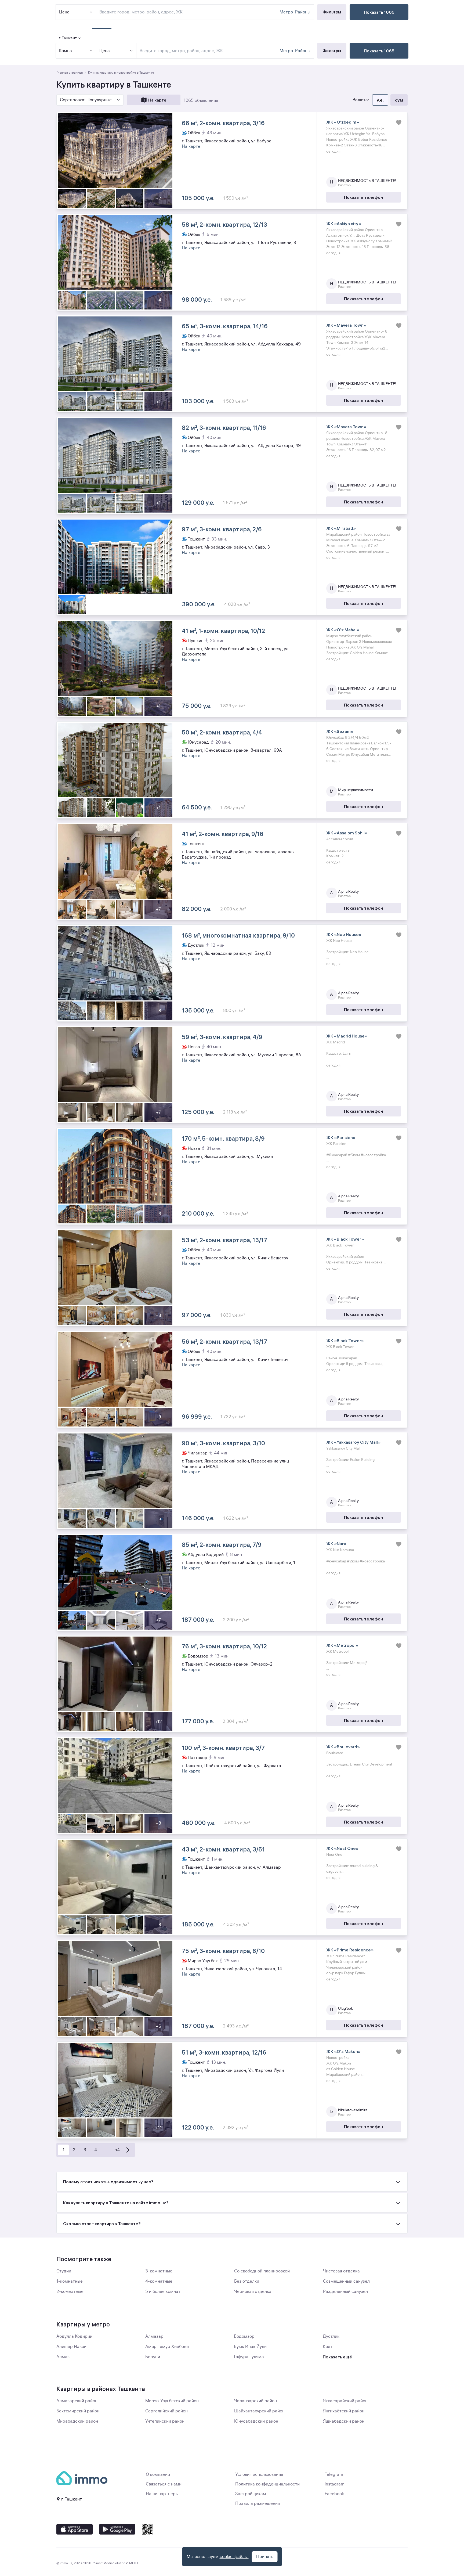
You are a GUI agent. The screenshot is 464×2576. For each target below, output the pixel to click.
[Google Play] (117, 2529)
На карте (157, 100)
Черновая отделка (253, 2292)
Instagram (335, 2484)
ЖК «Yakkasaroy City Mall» (353, 1442)
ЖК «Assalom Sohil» (347, 833)
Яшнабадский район (344, 2421)
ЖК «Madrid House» (347, 1036)
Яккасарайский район (345, 2401)
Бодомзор (244, 2336)
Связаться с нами (164, 2484)
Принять (265, 2557)
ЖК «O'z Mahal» (343, 630)
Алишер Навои (71, 2347)
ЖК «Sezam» (340, 731)
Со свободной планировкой (262, 2271)
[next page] (128, 2150)
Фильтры (332, 51)
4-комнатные (159, 2281)
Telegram (334, 2474)
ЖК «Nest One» (342, 1848)
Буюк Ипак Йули (250, 2347)
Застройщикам (251, 2494)
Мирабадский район (77, 2421)
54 (117, 2150)
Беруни (153, 2357)
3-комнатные (159, 2271)
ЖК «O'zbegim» (343, 122)
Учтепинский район (165, 2421)
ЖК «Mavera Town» (346, 325)
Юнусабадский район (256, 2421)
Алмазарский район (77, 2401)
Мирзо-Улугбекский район (172, 2401)
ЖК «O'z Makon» (343, 2051)
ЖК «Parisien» (341, 1137)
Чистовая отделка (341, 2271)
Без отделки (247, 2281)
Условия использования (259, 2474)
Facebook (334, 2494)
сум (399, 100)
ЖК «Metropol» (342, 1645)
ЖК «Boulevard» (343, 1747)
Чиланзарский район (255, 2401)
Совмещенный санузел (346, 2281)
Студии (64, 2271)
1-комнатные (70, 2281)
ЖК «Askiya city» (344, 224)
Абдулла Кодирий (74, 2336)
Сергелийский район (166, 2411)
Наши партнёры (162, 2494)
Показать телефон (363, 197)
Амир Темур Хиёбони (167, 2347)
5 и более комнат (163, 2292)
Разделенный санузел (345, 2292)
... (106, 2150)
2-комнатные (70, 2292)
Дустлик (331, 2336)
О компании (158, 2474)
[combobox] (209, 51)
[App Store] (75, 2529)
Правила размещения (258, 2503)
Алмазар (154, 2336)
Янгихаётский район (344, 2411)
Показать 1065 (379, 51)
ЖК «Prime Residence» (350, 1950)
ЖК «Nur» (336, 1544)
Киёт (328, 2347)
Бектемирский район (78, 2411)
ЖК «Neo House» (344, 934)
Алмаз (63, 2357)
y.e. (380, 100)
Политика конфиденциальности (267, 2484)
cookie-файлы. (234, 2557)
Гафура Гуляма (249, 2357)
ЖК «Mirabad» (341, 528)
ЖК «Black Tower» (345, 1239)
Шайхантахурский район (259, 2411)
